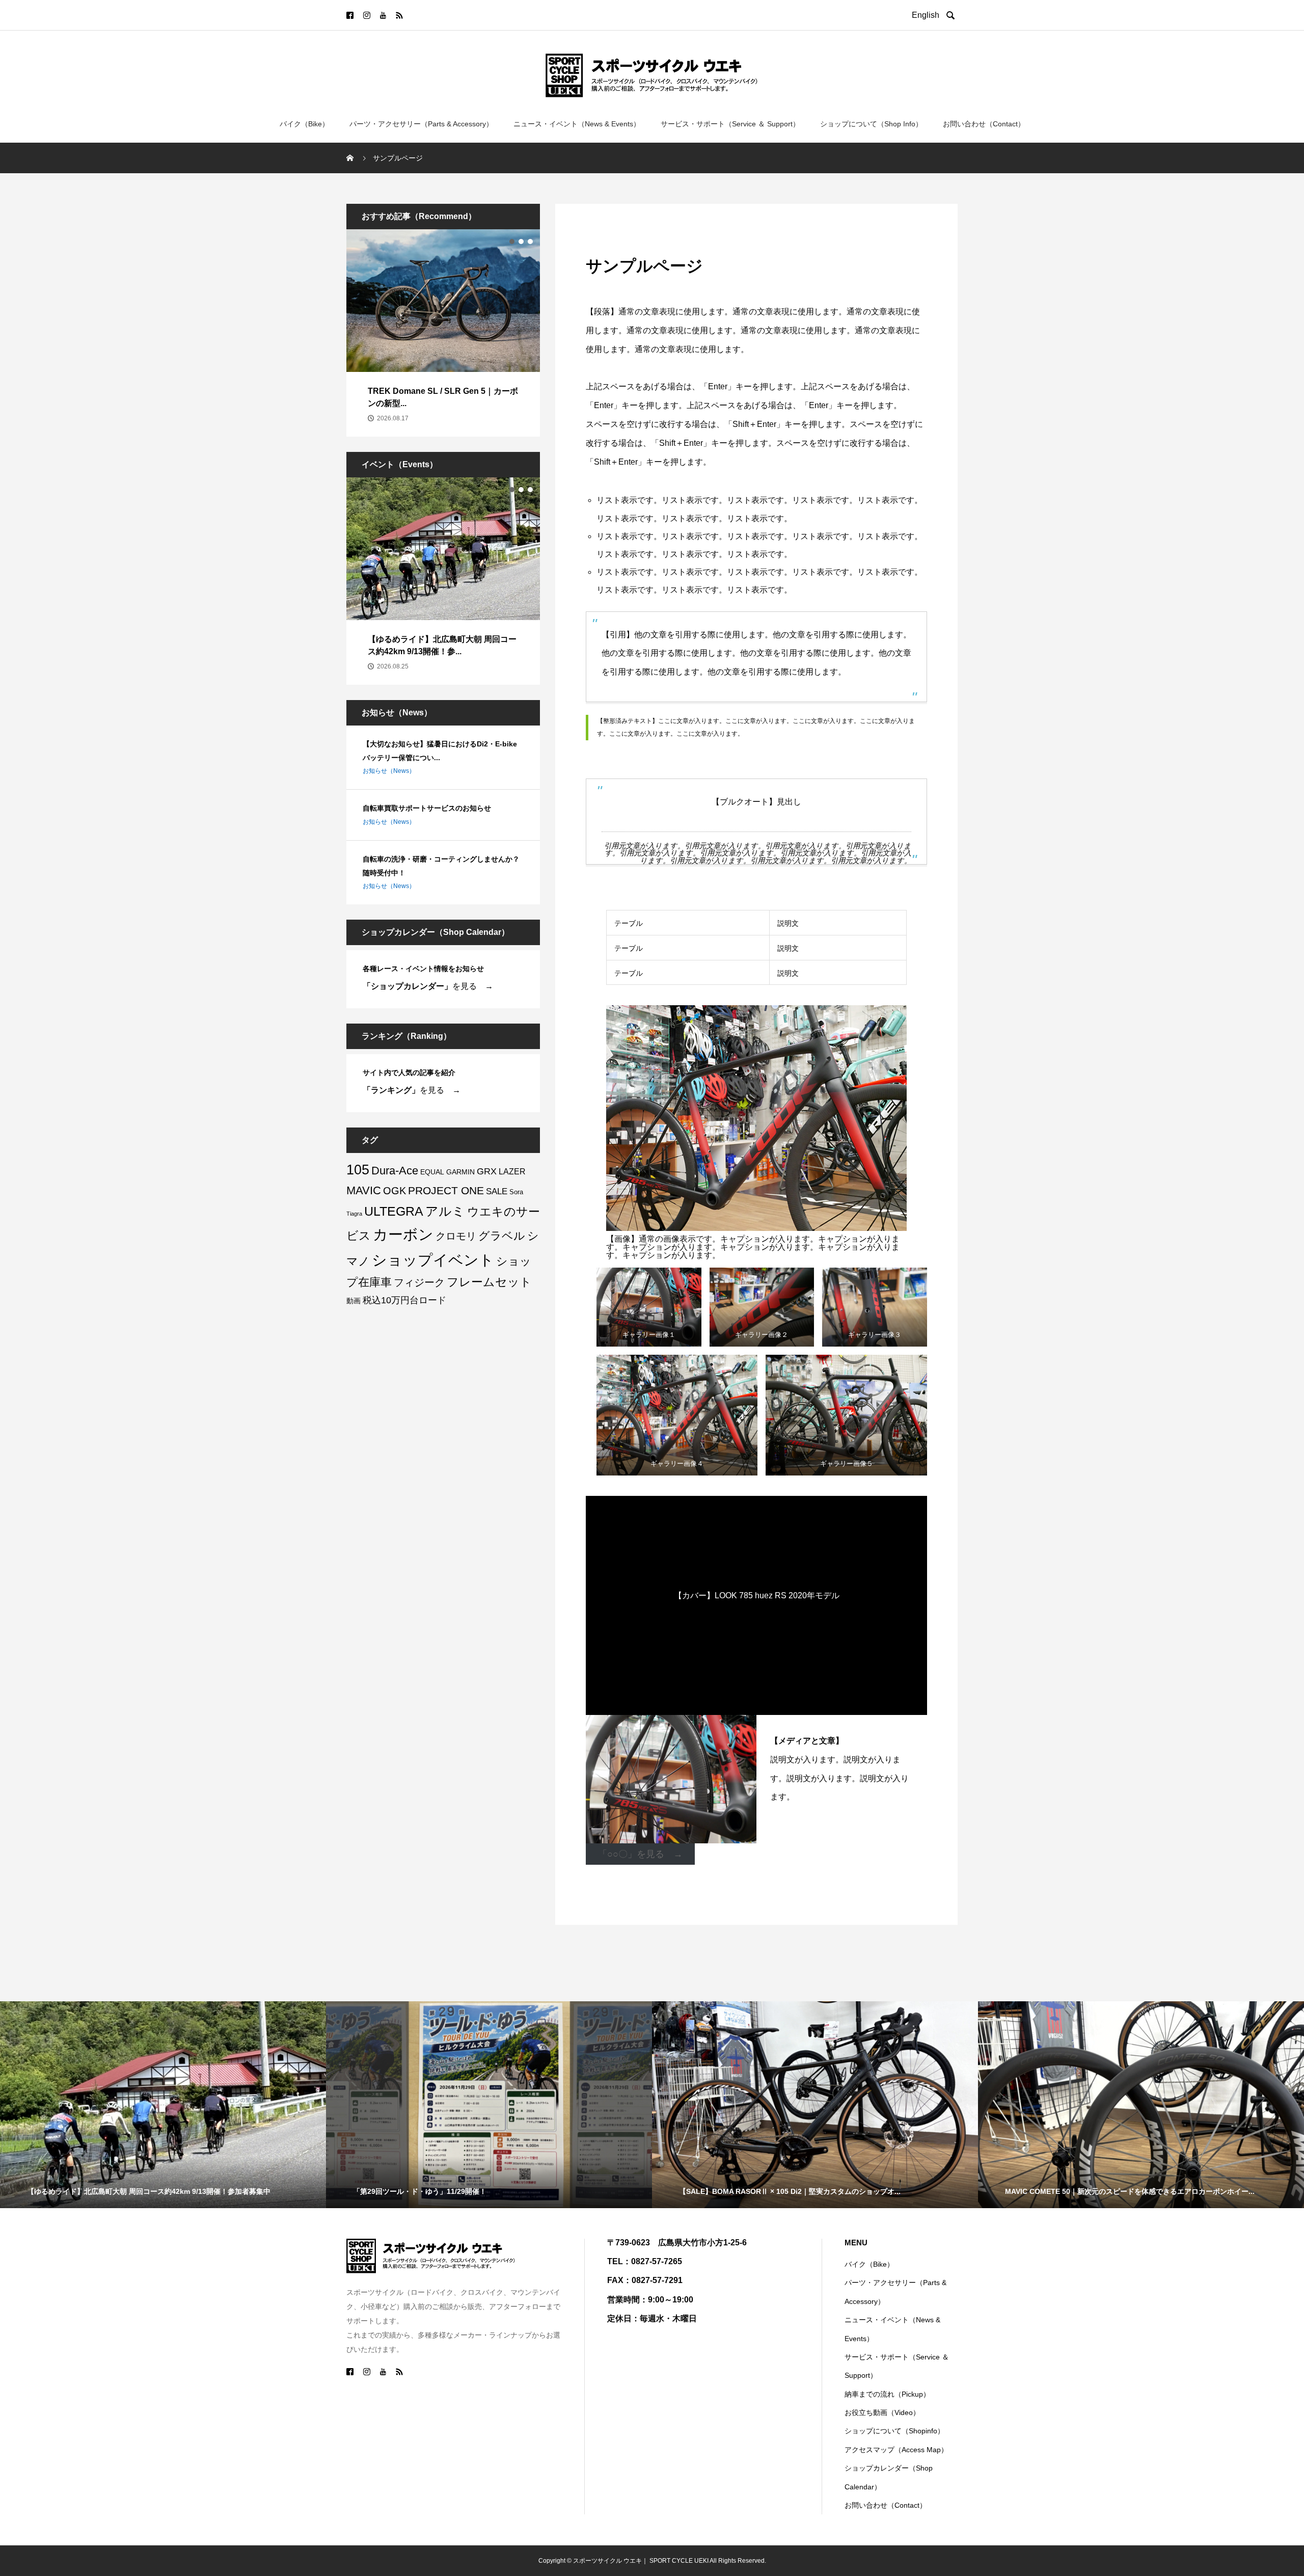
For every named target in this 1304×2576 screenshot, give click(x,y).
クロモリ (456, 1236)
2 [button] (521, 242)
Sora (516, 1192)
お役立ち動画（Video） (882, 2412)
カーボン (403, 1235)
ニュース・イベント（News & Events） (577, 124)
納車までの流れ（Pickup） (887, 2394)
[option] (443, 333)
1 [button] (512, 242)
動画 (354, 1301)
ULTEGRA (394, 1211)
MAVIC (364, 1190)
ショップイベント (433, 1260)
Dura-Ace (395, 1171)
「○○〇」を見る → (640, 1854)
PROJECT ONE (446, 1190)
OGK (395, 1191)
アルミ (445, 1211)
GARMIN (460, 1172)
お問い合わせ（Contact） (984, 124)
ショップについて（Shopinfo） (894, 2431)
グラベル (502, 1236)
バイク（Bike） (304, 124)
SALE (497, 1191)
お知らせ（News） (389, 771)
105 (358, 1170)
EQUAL (432, 1172)
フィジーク (419, 1282)
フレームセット (489, 1282)
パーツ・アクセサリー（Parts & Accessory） (421, 124)
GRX (487, 1171)
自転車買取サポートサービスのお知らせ (427, 808)
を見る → (428, 986)
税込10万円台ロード (404, 1300)
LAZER (512, 1171)
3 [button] (530, 242)
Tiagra (354, 1214)
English (928, 15)
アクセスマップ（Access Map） (896, 2450)
